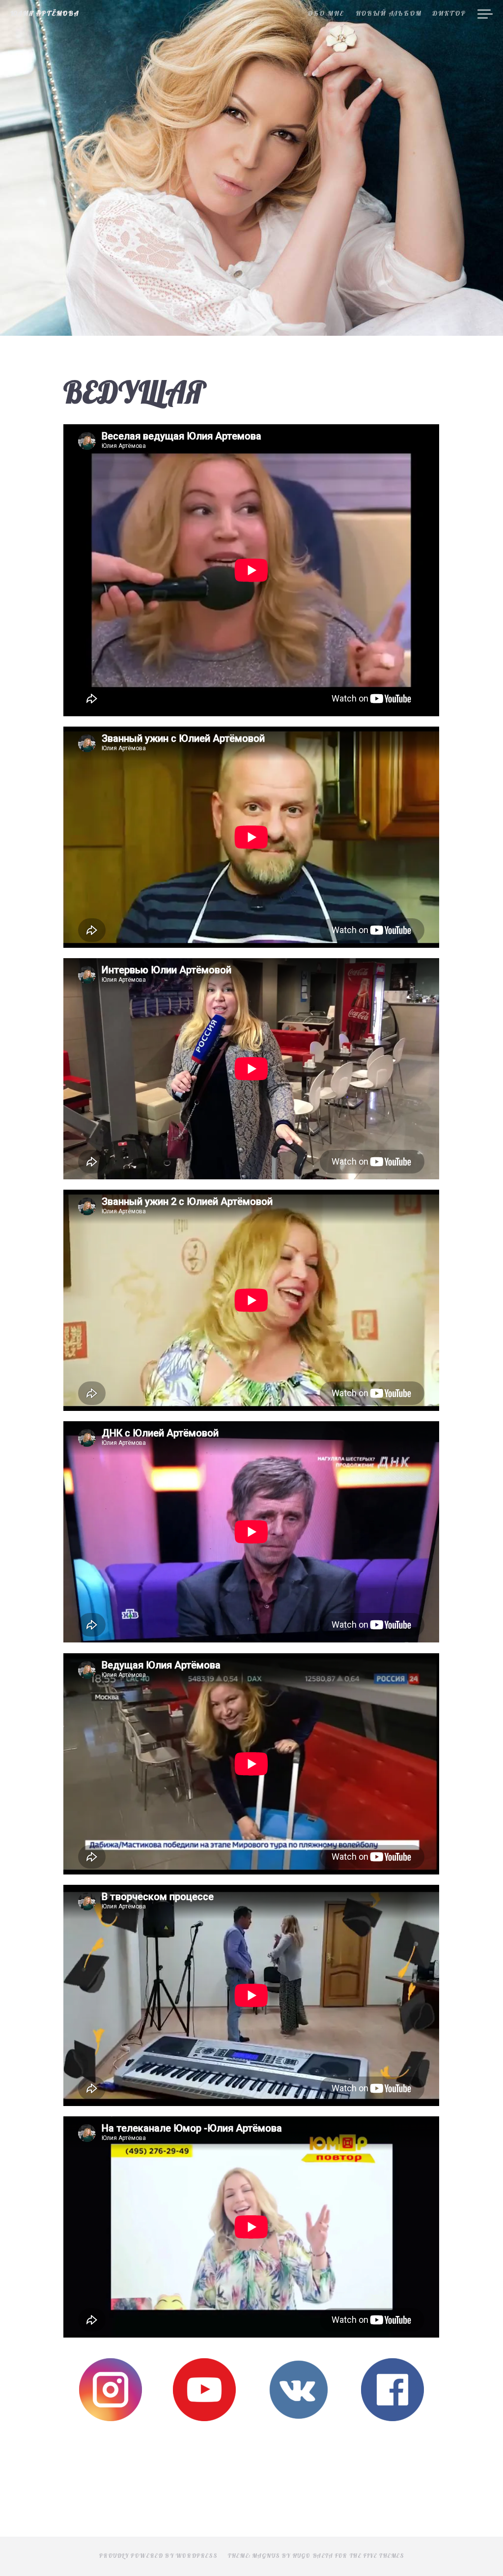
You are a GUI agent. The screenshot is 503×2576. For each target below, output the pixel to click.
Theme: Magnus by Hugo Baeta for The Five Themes (316, 2556)
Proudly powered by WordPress (158, 2556)
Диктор (449, 14)
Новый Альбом (389, 14)
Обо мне (326, 14)
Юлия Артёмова (45, 14)
